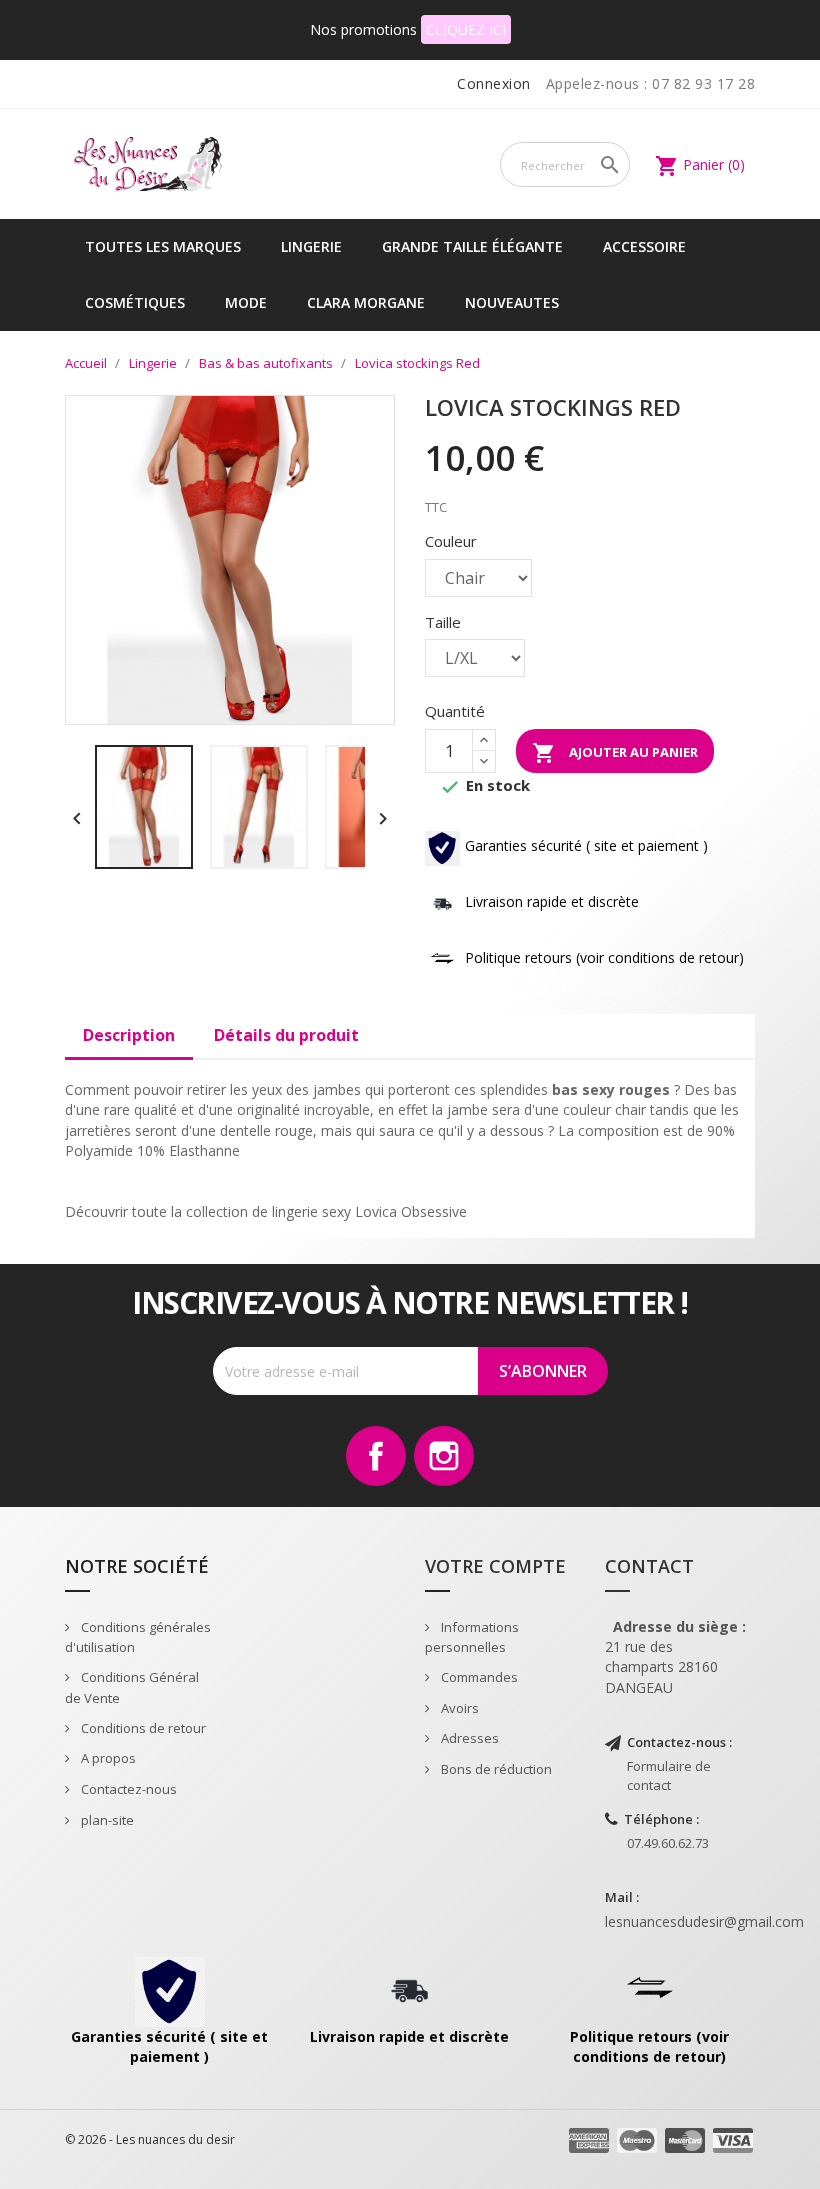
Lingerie (311, 246)
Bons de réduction (495, 1769)
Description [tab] (129, 1035)
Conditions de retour (142, 1728)
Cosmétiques (135, 302)
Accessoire (644, 246)
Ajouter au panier (615, 753)
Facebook (376, 1456)
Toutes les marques (163, 246)
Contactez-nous (127, 1789)
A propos (107, 1758)
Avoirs (458, 1708)
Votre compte (495, 1566)
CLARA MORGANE (366, 302)
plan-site (106, 1820)
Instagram (444, 1456)
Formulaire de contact (669, 1775)
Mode (246, 302)
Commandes (478, 1677)
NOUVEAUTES (512, 302)
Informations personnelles (472, 1637)
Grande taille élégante (472, 246)
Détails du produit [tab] (286, 1035)
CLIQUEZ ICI (466, 29)
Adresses (468, 1738)
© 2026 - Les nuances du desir (150, 2139)
